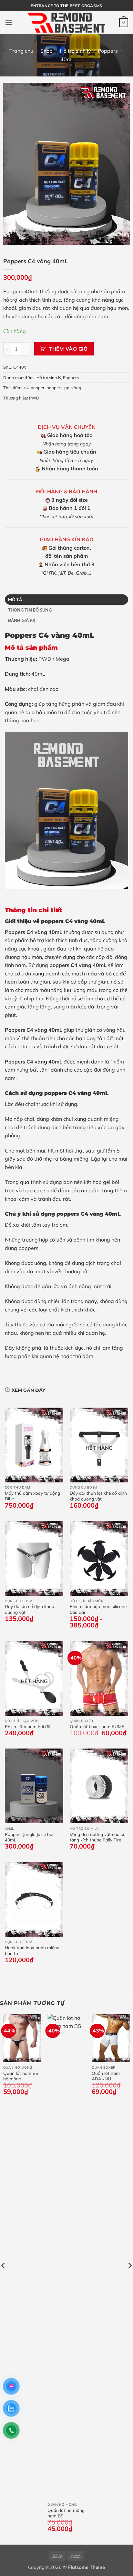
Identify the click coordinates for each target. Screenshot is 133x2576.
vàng (76, 388)
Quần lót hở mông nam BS (66, 2513)
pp (67, 388)
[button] (9, 22)
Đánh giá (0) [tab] (22, 620)
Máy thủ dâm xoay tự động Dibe (32, 1496)
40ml (66, 59)
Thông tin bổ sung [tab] (30, 610)
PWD (34, 398)
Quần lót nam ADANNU (106, 2076)
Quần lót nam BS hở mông (21, 2076)
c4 (26, 388)
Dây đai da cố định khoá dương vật (30, 1609)
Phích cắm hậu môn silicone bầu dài (98, 1609)
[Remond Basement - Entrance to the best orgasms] (66, 22)
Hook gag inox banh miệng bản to (32, 1950)
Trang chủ (21, 51)
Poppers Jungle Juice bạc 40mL (30, 1837)
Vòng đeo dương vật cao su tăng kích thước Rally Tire (98, 1837)
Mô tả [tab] (15, 600)
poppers (54, 388)
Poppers (108, 51)
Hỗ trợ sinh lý (75, 51)
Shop (46, 51)
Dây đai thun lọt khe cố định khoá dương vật (98, 1496)
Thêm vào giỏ (68, 349)
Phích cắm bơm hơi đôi (28, 1726)
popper (38, 388)
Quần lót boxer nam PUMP (97, 1726)
